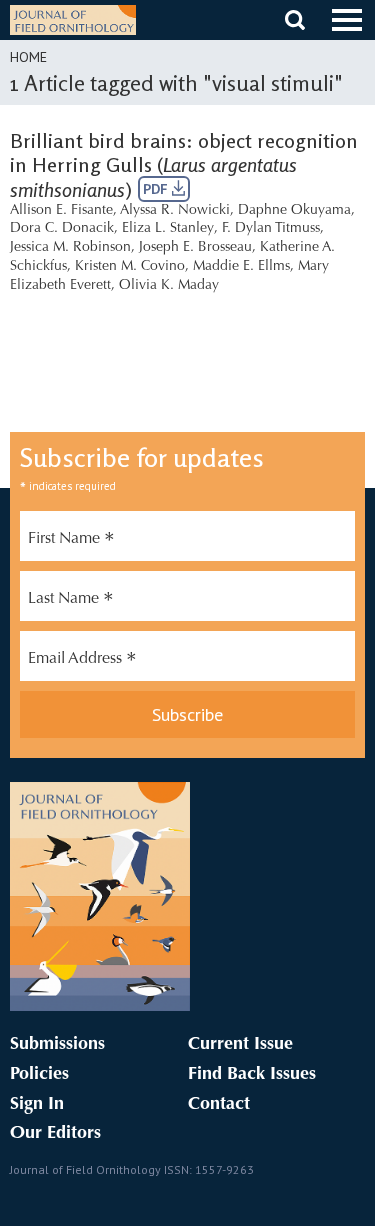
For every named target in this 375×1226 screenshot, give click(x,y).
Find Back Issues (252, 1075)
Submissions (57, 1045)
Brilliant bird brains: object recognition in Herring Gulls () (184, 165)
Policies (39, 1075)
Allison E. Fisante (61, 211)
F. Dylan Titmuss (271, 229)
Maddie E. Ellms (241, 267)
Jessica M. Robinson (70, 248)
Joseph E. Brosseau (195, 248)
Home (28, 57)
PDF (157, 189)
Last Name (71, 601)
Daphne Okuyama (294, 211)
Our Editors (55, 1134)
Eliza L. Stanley (168, 229)
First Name (71, 541)
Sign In (37, 1105)
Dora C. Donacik (62, 229)
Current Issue (240, 1045)
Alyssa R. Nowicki (175, 211)
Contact (219, 1105)
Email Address (82, 661)
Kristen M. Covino (130, 267)
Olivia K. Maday (169, 286)
